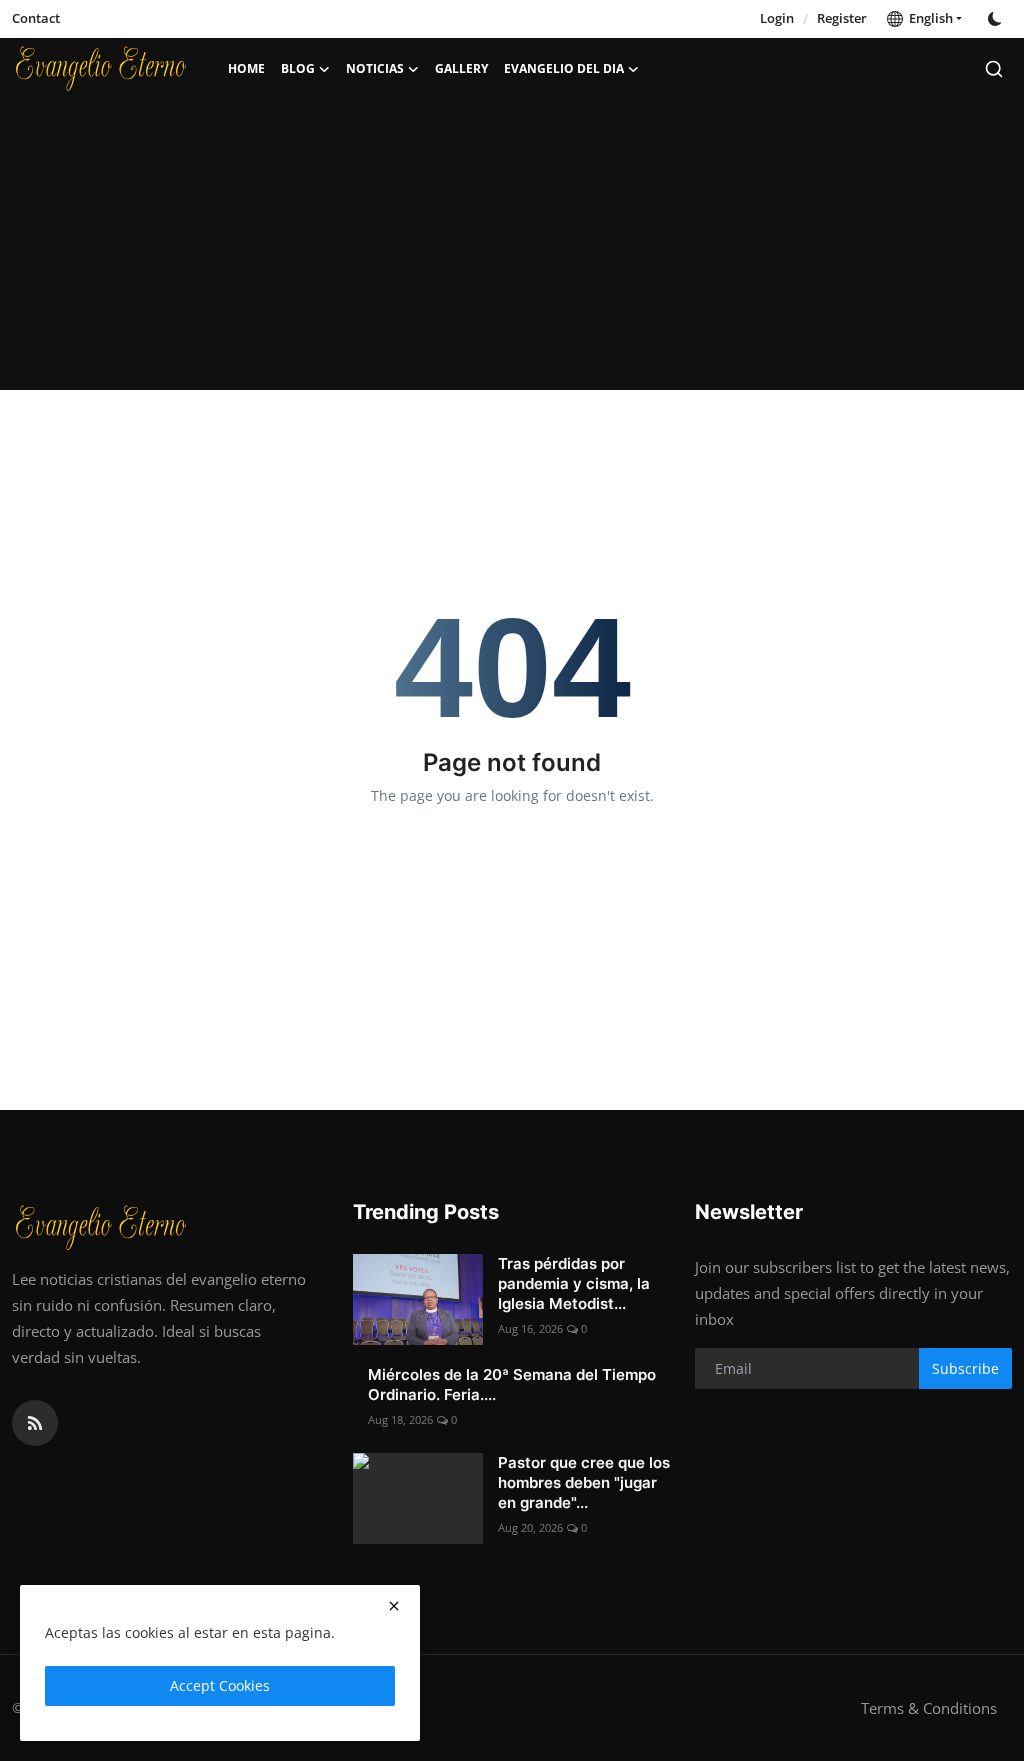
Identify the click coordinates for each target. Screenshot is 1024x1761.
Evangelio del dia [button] (564, 68)
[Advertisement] (512, 250)
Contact (36, 18)
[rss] (35, 1423)
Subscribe (965, 1368)
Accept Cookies (220, 1685)
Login (777, 18)
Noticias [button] (375, 68)
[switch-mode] (997, 19)
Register (842, 18)
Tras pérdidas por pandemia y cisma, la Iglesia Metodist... (574, 1283)
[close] (394, 1606)
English (928, 18)
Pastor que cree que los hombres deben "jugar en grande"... (584, 1482)
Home (246, 68)
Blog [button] (298, 68)
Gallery (461, 68)
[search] (994, 69)
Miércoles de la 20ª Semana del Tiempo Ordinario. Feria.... (512, 1384)
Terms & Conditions (929, 1708)
